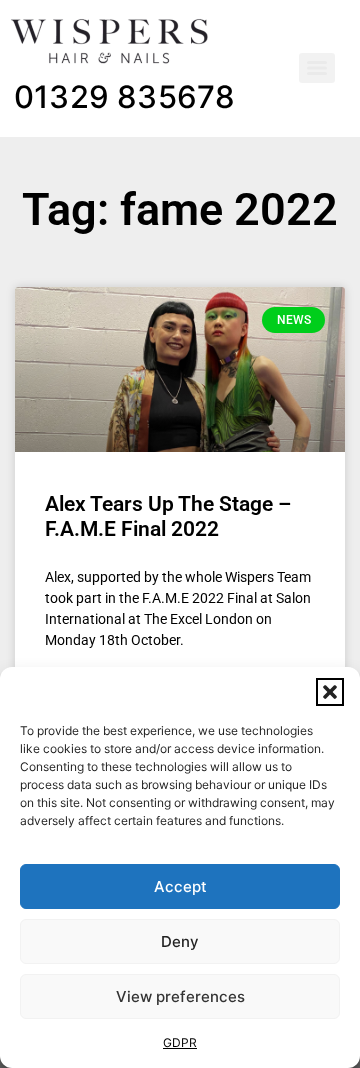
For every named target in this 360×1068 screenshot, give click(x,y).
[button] (330, 692)
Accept (180, 886)
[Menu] (317, 68)
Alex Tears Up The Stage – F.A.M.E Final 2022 (168, 516)
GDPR (180, 1042)
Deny (180, 941)
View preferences (180, 996)
